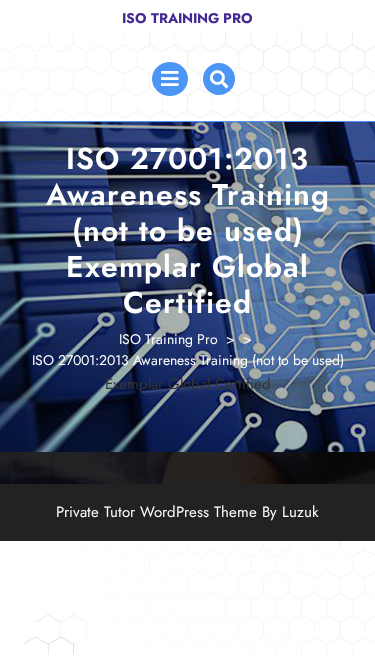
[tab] (170, 79)
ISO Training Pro (187, 18)
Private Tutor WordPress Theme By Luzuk (187, 512)
